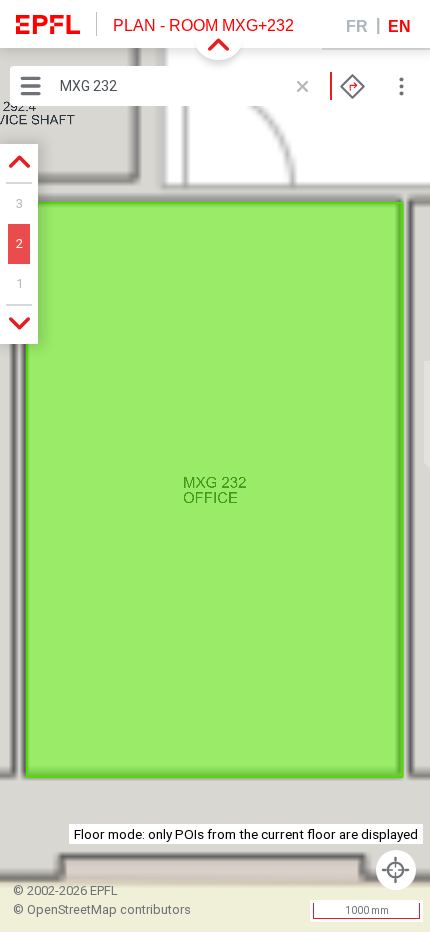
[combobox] (212, 86)
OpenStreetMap (72, 909)
